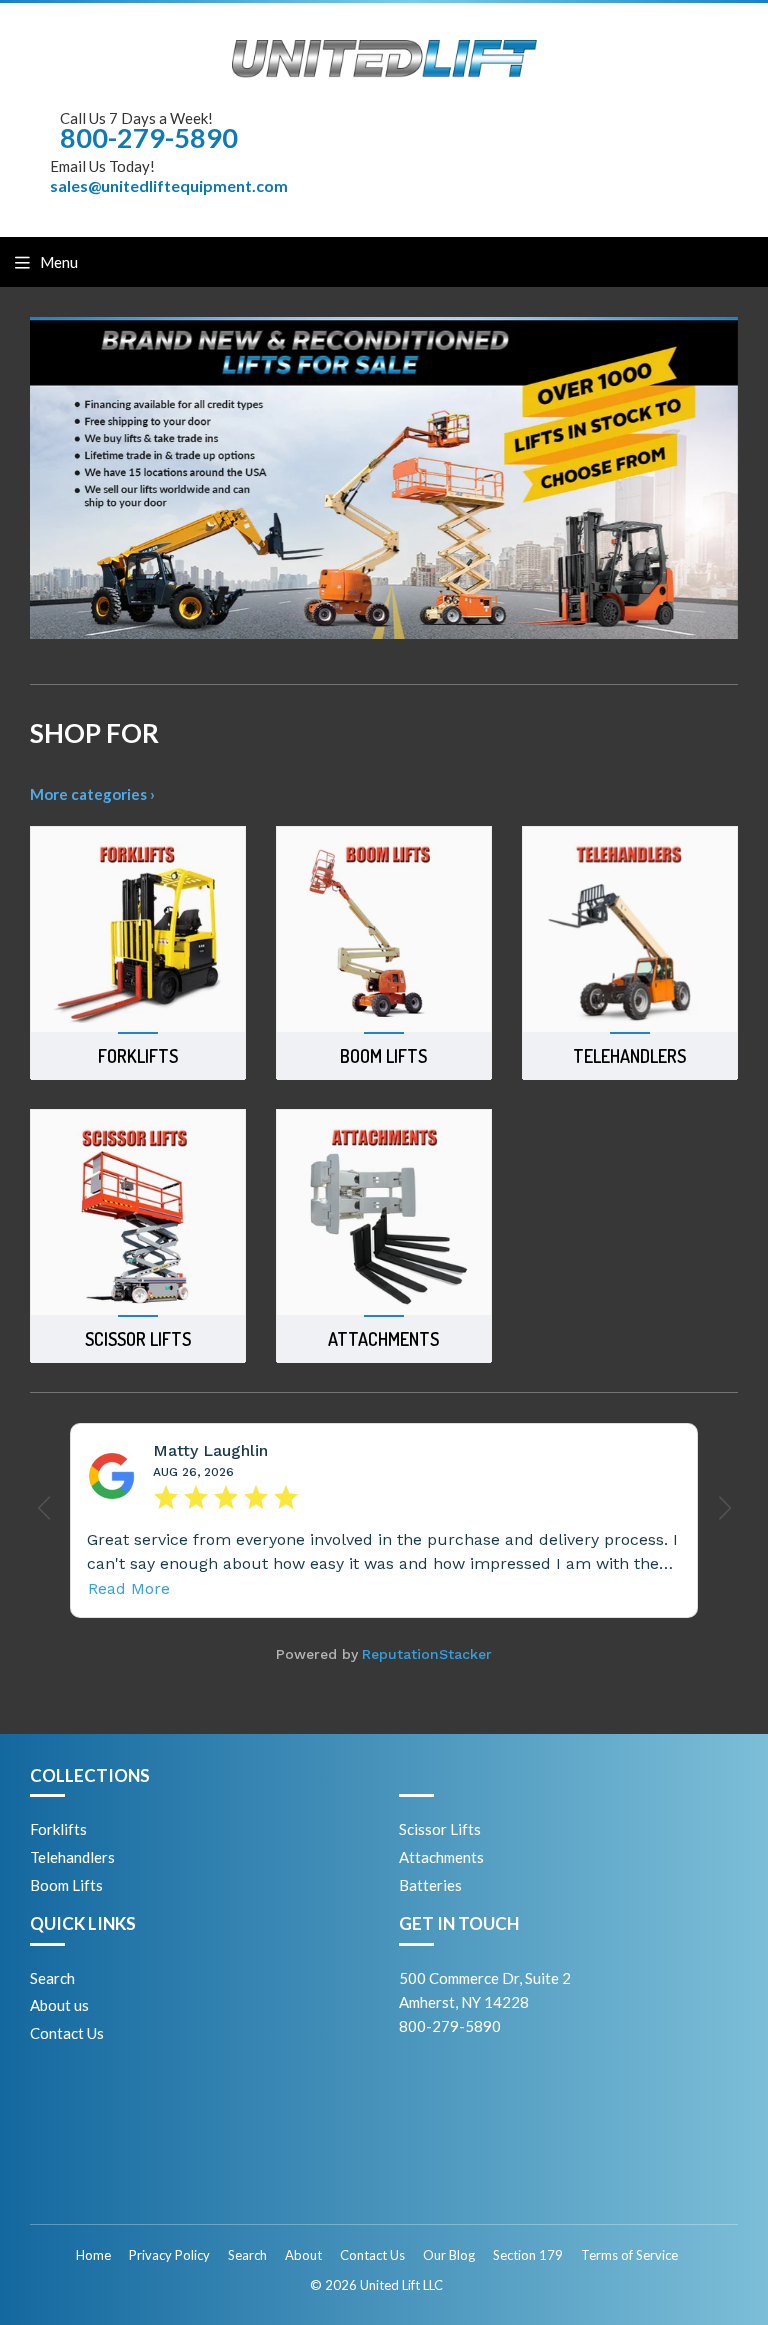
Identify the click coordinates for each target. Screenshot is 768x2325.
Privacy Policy (169, 2255)
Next (725, 478)
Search (52, 1978)
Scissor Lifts (440, 1829)
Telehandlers (72, 1857)
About (303, 2255)
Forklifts (58, 1829)
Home (93, 2255)
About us (59, 2005)
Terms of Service (629, 2255)
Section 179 (528, 2255)
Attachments (441, 1857)
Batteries (430, 1885)
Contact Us (67, 2033)
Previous (42, 478)
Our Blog (449, 2255)
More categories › (92, 794)
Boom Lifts (66, 1885)
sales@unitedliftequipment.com (169, 185)
